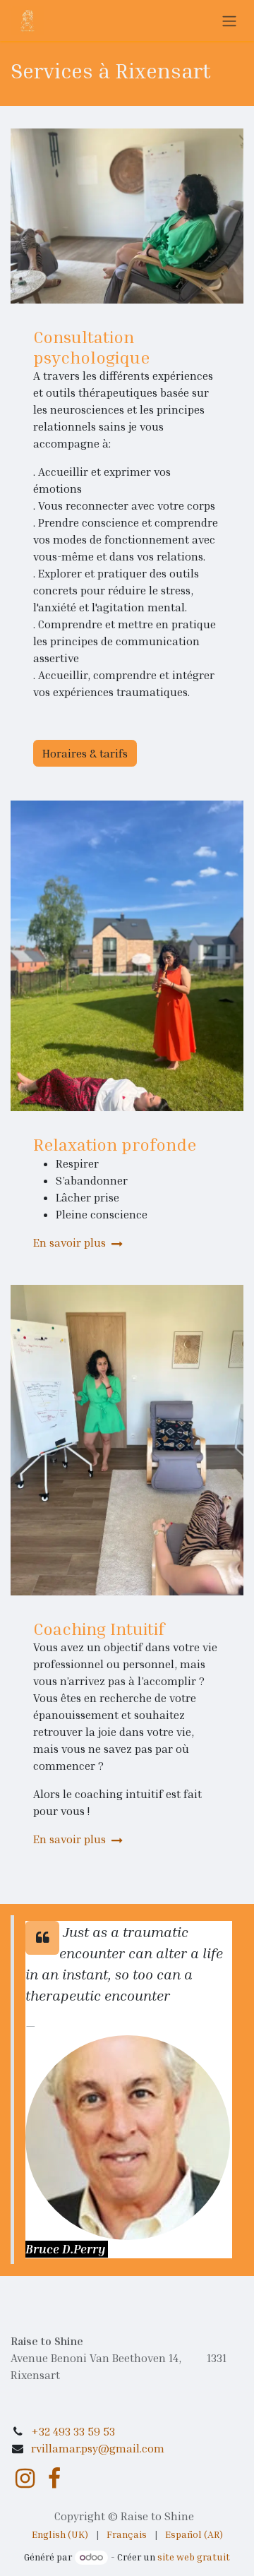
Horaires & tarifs (85, 753)
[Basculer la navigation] (229, 20)
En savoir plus (71, 1242)
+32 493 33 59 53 (73, 2431)
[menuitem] (60, 2534)
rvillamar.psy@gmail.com (98, 2448)
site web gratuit (194, 2557)
